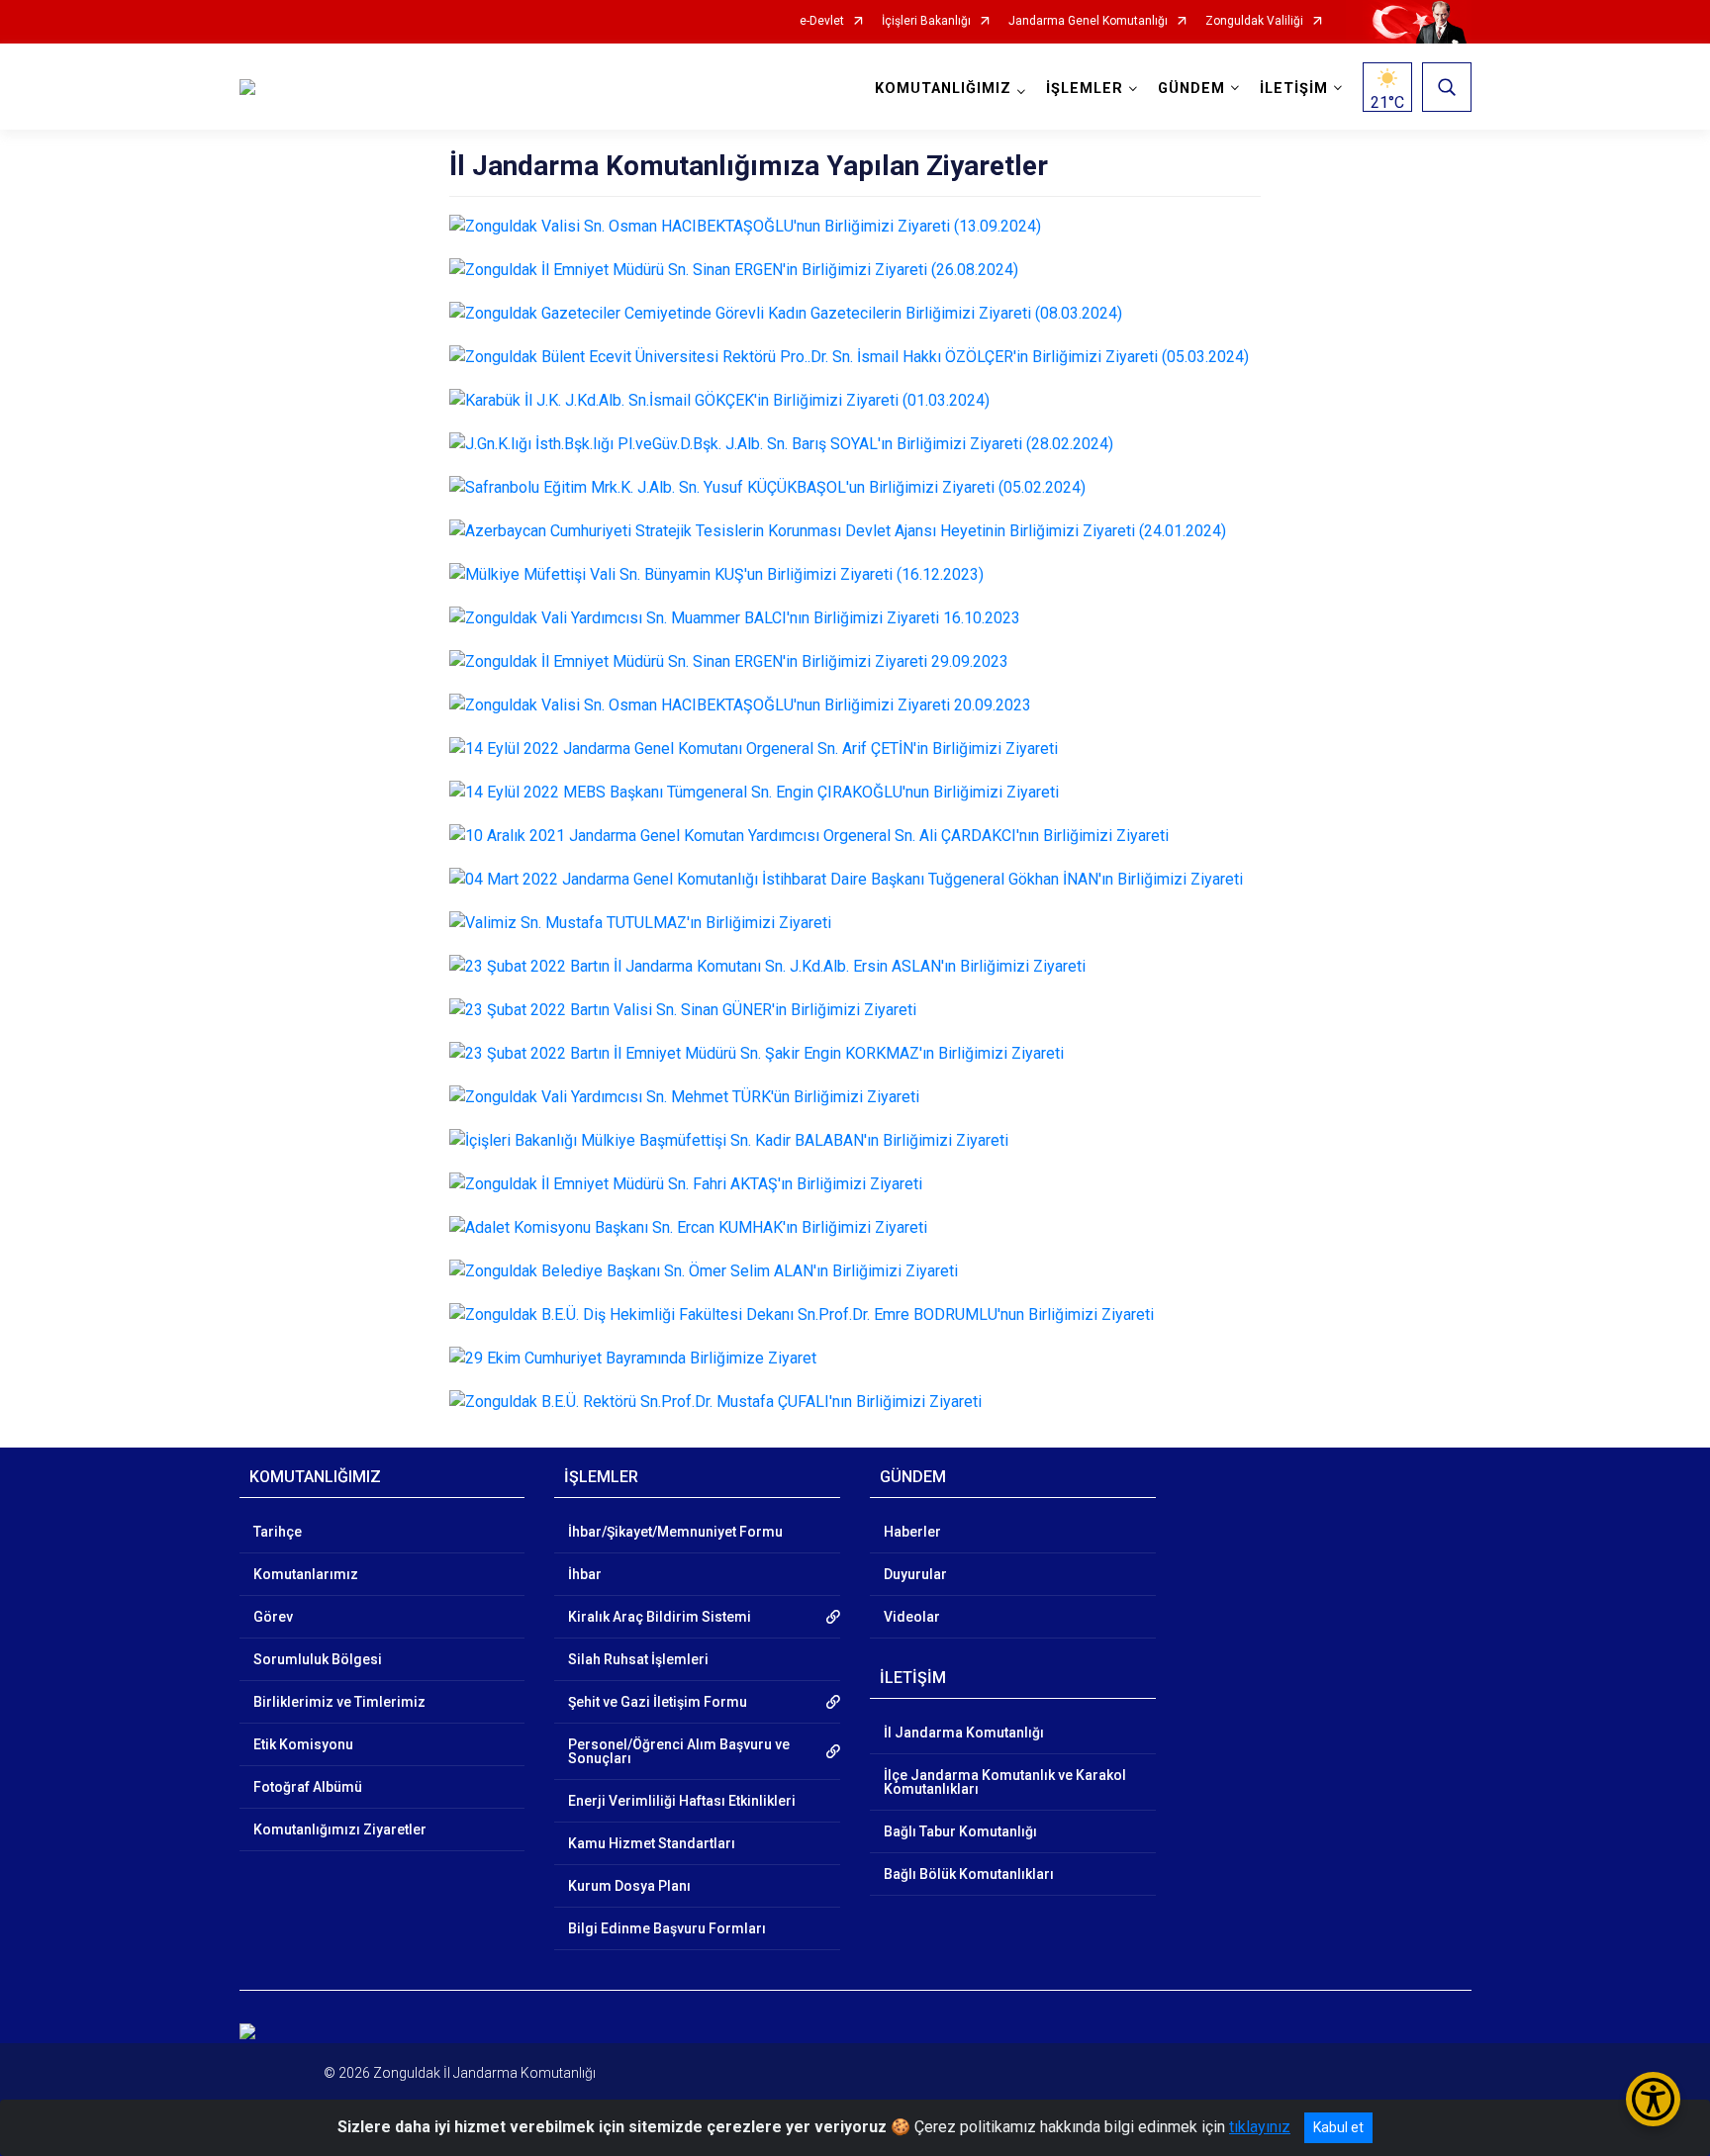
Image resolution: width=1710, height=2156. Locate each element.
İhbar (585, 1574)
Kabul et (1338, 2127)
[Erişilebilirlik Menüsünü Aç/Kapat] (1653, 2099)
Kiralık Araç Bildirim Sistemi (660, 1617)
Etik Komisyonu (303, 1744)
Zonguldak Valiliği (1254, 21)
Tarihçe (278, 1532)
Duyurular (915, 1574)
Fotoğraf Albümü (308, 1787)
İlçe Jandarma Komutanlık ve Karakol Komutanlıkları (1005, 1782)
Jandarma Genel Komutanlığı (1088, 21)
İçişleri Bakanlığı (926, 21)
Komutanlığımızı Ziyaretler (340, 1829)
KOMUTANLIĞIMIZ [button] (943, 89)
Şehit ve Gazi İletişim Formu (658, 1702)
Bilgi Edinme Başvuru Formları (667, 1928)
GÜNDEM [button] (1191, 89)
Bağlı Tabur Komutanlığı (960, 1831)
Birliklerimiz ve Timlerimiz (339, 1702)
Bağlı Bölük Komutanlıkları (969, 1874)
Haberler (912, 1532)
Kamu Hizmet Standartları (652, 1843)
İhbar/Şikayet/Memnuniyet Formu (675, 1532)
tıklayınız (1260, 2127)
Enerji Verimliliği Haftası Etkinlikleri (682, 1801)
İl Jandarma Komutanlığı (964, 1733)
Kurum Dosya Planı (629, 1886)
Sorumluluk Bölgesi (318, 1659)
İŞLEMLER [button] (1085, 89)
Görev (273, 1617)
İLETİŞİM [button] (1294, 89)
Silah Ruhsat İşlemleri (638, 1659)
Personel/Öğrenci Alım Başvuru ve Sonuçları (679, 1751)
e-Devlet (822, 21)
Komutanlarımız (306, 1574)
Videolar (912, 1617)
